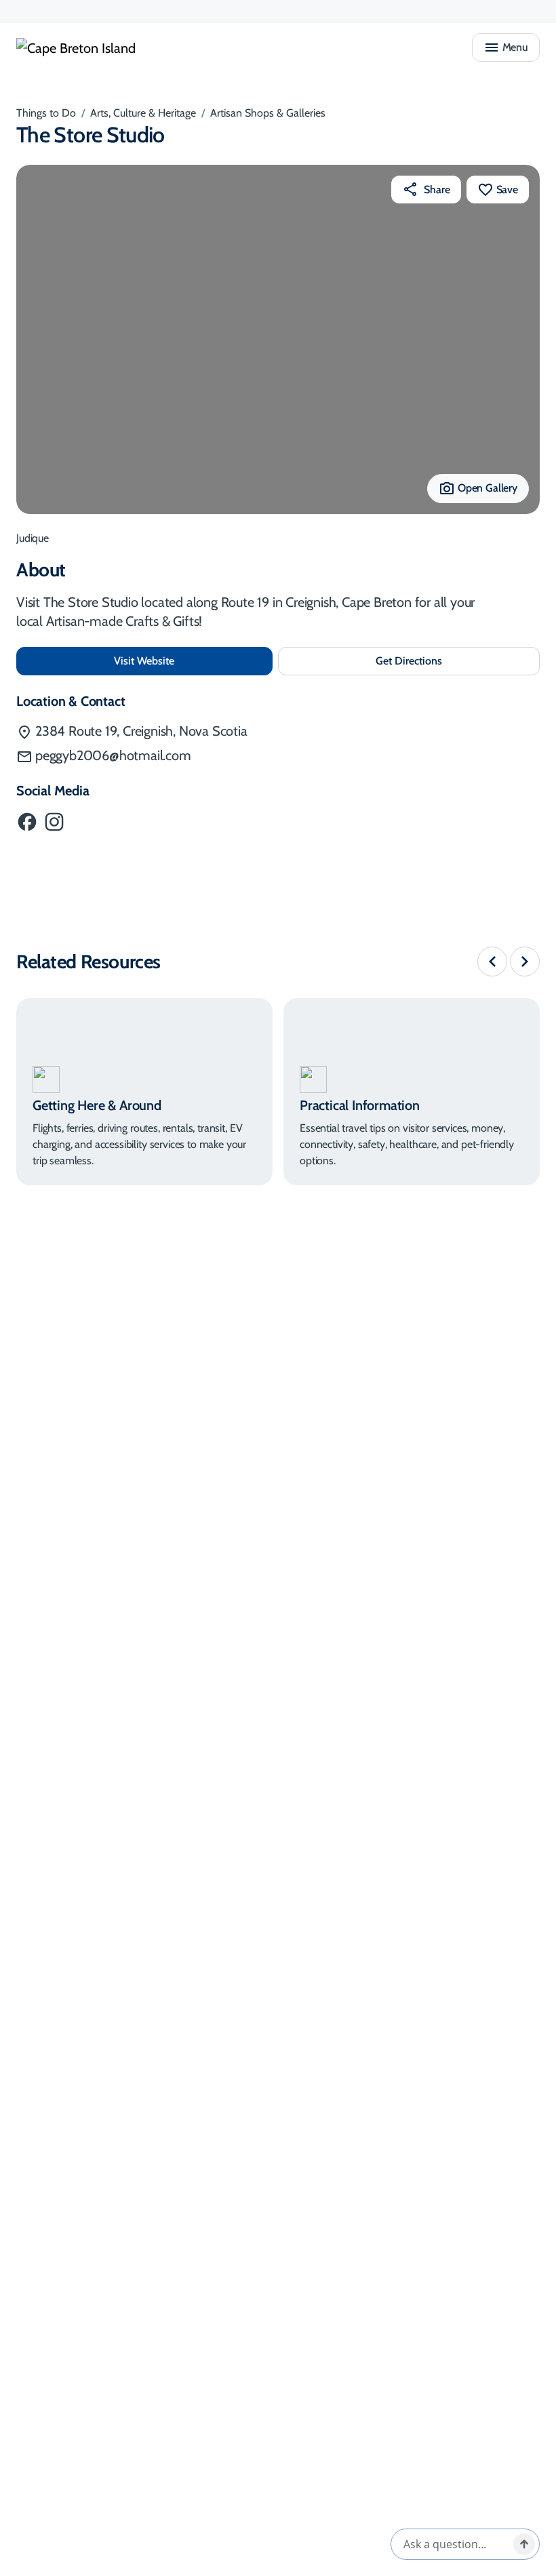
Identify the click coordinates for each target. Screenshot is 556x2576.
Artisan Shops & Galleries (268, 113)
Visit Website (189, 660)
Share (437, 190)
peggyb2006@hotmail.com (113, 755)
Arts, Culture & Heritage (143, 113)
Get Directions (437, 665)
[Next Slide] (525, 962)
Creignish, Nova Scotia (141, 731)
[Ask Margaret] (524, 2544)
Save (507, 190)
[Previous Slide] (492, 962)
